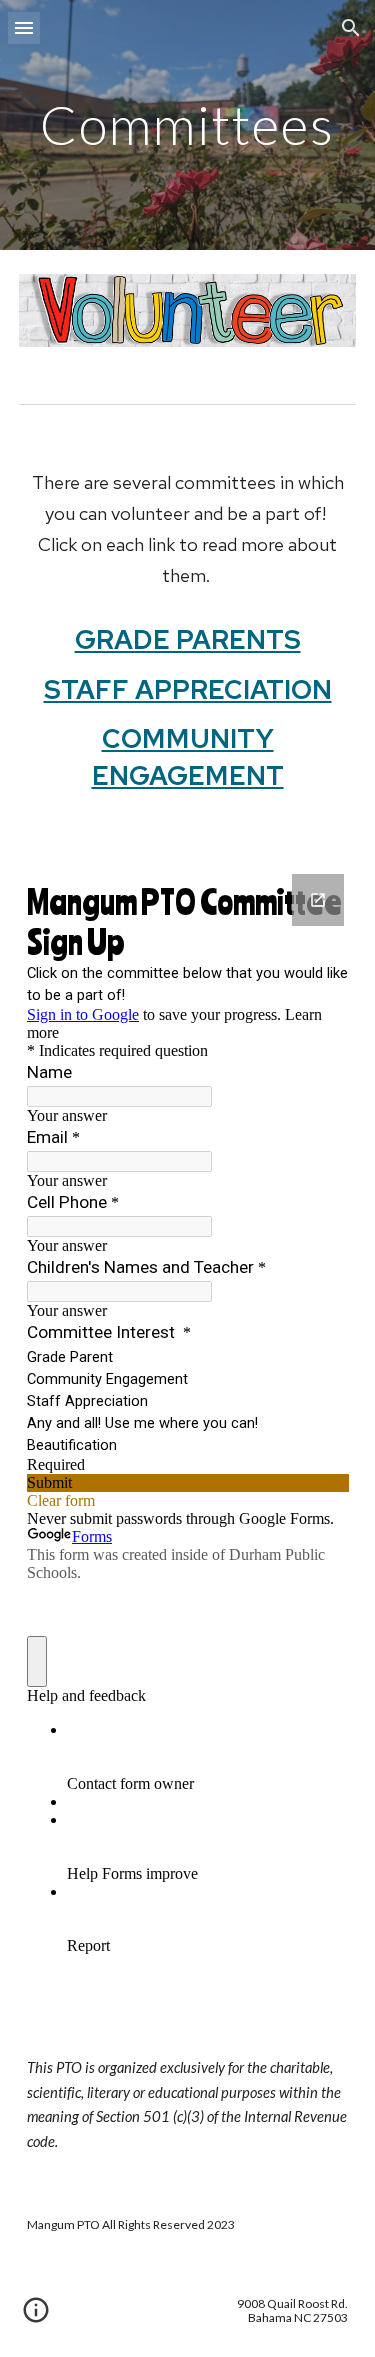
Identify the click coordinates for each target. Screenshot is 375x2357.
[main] (188, 124)
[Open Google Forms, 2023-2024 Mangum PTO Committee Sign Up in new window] (318, 900)
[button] (24, 27)
